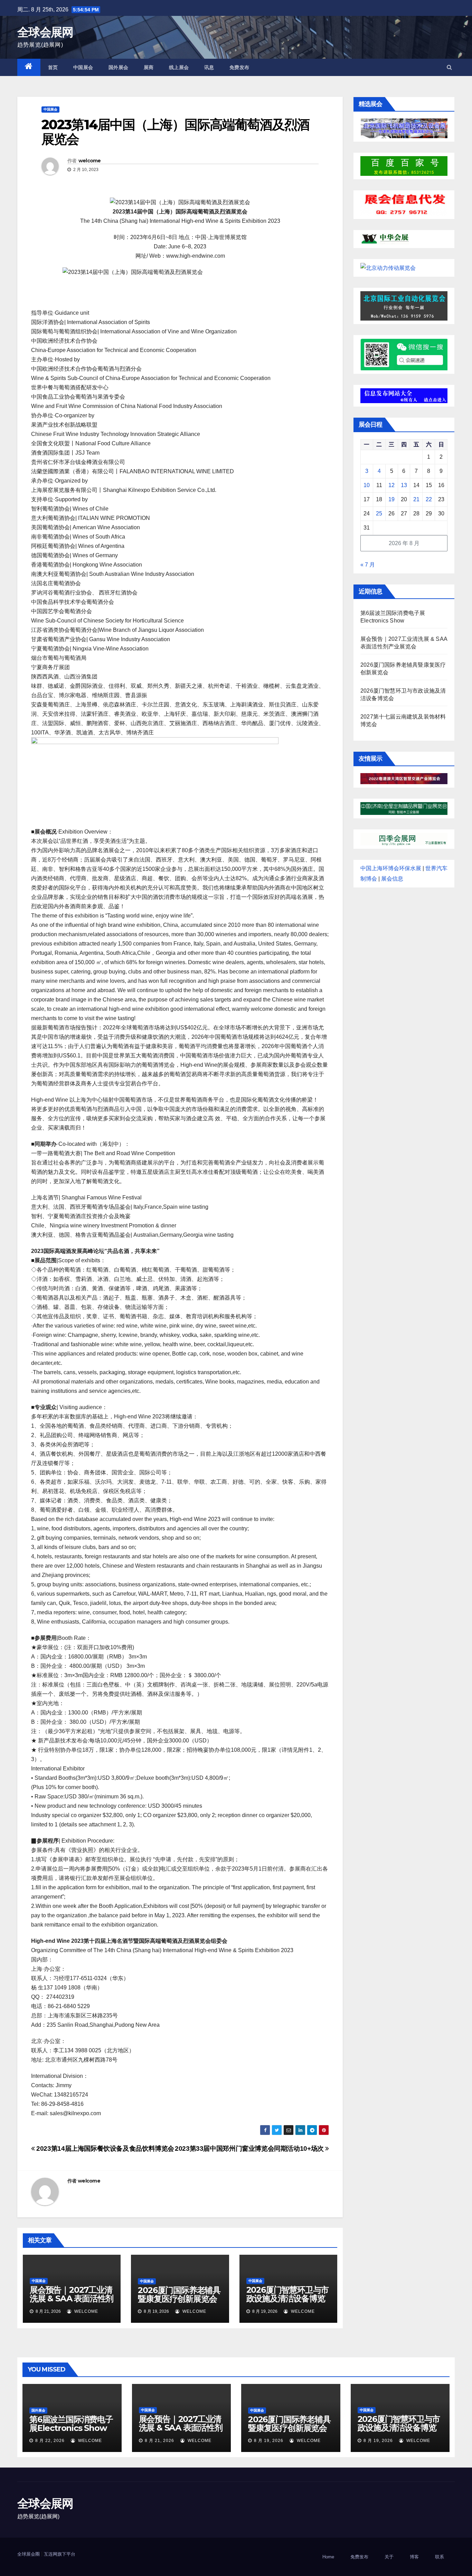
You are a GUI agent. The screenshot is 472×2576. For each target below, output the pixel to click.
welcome (90, 161)
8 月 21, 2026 (159, 2441)
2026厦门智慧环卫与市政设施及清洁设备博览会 (288, 2298)
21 (416, 499)
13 (404, 485)
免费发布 (239, 67)
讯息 (209, 67)
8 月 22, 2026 (50, 2441)
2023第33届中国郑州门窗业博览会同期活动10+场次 (250, 2149)
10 (367, 485)
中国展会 (83, 67)
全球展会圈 (29, 2554)
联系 (440, 2557)
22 (429, 499)
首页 (53, 67)
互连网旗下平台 (60, 2554)
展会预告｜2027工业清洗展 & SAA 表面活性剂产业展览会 (72, 2298)
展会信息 (392, 879)
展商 (149, 67)
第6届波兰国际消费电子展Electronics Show (71, 2424)
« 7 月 (368, 565)
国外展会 (119, 67)
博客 (414, 2557)
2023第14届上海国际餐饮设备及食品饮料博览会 (105, 2149)
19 (391, 499)
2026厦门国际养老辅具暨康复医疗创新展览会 (179, 2294)
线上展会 (179, 67)
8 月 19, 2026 (269, 2441)
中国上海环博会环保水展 (391, 868)
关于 (389, 2557)
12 (391, 485)
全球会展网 (45, 32)
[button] (449, 67)
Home (328, 2557)
